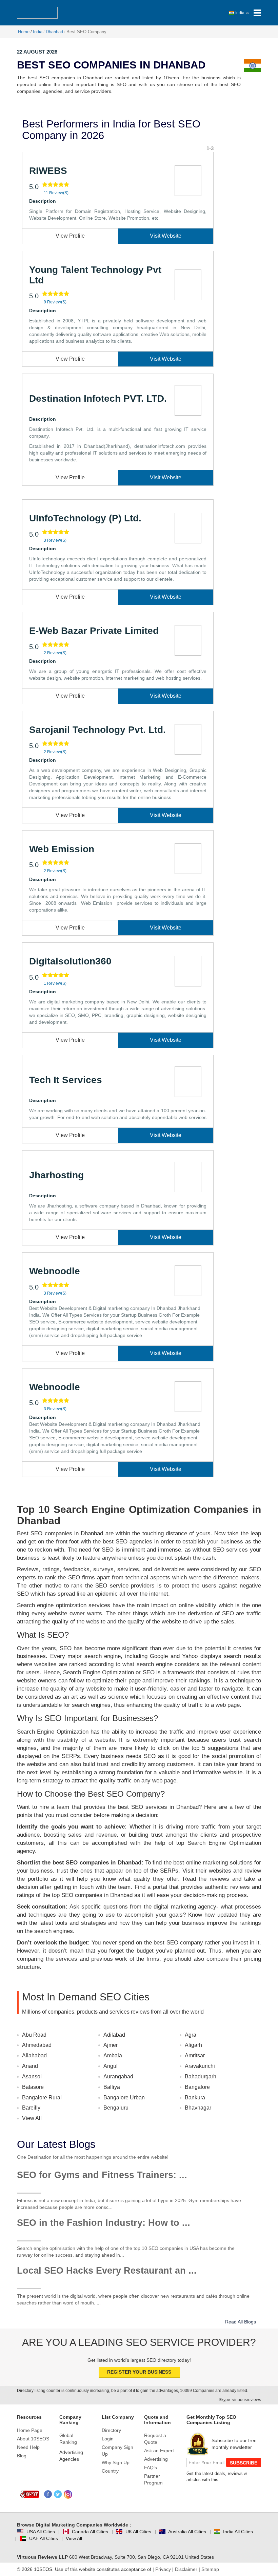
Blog (22, 2456)
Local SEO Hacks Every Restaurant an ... (107, 2271)
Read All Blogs (241, 2322)
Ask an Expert (159, 2451)
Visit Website (166, 236)
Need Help (28, 2447)
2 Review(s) (55, 653)
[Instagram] (68, 2494)
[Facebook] (48, 2494)
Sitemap (210, 2569)
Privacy (163, 2569)
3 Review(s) (55, 540)
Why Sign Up (116, 2462)
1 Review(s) (55, 983)
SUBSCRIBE (244, 2463)
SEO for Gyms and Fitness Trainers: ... (102, 2175)
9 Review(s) (55, 302)
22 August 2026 (37, 52)
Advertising (156, 2459)
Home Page (30, 2430)
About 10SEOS (33, 2439)
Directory (111, 2430)
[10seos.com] (37, 13)
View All (32, 2118)
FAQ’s (151, 2468)
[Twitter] (58, 2494)
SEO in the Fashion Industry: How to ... (104, 2223)
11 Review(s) (56, 193)
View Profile (70, 236)
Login (108, 2439)
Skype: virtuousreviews (240, 2400)
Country (110, 2471)
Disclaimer (186, 2569)
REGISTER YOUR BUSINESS (139, 2372)
